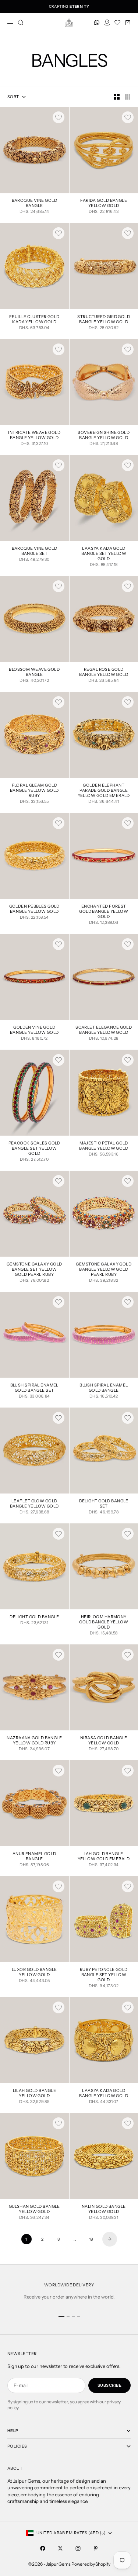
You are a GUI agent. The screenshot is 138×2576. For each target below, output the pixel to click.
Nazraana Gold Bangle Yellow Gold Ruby (34, 1741)
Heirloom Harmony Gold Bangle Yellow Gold (104, 1622)
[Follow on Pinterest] (96, 2548)
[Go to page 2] (110, 2239)
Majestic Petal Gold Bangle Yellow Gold (104, 1146)
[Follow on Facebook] (43, 2548)
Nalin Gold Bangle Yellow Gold (104, 2209)
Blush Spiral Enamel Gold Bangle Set (34, 1388)
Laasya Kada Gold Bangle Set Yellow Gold (104, 554)
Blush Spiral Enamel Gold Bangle (104, 1388)
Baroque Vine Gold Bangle (34, 204)
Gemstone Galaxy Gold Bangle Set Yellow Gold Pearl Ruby (34, 1270)
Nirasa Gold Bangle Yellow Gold (104, 1741)
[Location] (107, 23)
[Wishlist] (117, 23)
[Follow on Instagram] (78, 2548)
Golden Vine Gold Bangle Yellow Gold (34, 1030)
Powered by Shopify (91, 2564)
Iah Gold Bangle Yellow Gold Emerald (104, 1857)
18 (91, 2239)
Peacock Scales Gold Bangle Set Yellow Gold (34, 1149)
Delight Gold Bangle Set (104, 1504)
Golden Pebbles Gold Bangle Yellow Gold (34, 909)
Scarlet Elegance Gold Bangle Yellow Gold (104, 1030)
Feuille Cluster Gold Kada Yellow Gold (34, 320)
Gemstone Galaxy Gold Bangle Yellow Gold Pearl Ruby (104, 1270)
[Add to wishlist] (59, 117)
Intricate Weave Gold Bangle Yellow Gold (34, 436)
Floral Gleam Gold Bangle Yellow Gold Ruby (34, 791)
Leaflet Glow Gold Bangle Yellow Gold (34, 1504)
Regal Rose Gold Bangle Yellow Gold (104, 672)
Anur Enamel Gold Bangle (34, 1857)
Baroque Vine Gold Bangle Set (34, 551)
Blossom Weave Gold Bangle (34, 672)
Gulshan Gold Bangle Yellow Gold (34, 2209)
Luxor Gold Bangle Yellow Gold (34, 1973)
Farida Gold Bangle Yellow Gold (104, 204)
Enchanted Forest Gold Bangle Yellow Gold (104, 912)
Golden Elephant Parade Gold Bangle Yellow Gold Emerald (104, 791)
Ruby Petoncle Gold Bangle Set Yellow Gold (104, 1975)
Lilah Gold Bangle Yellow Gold (34, 2094)
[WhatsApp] (97, 23)
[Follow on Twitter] (60, 2548)
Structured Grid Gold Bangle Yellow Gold (104, 320)
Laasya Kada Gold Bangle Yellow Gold (104, 2094)
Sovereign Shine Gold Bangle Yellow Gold (104, 436)
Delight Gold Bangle (34, 1617)
